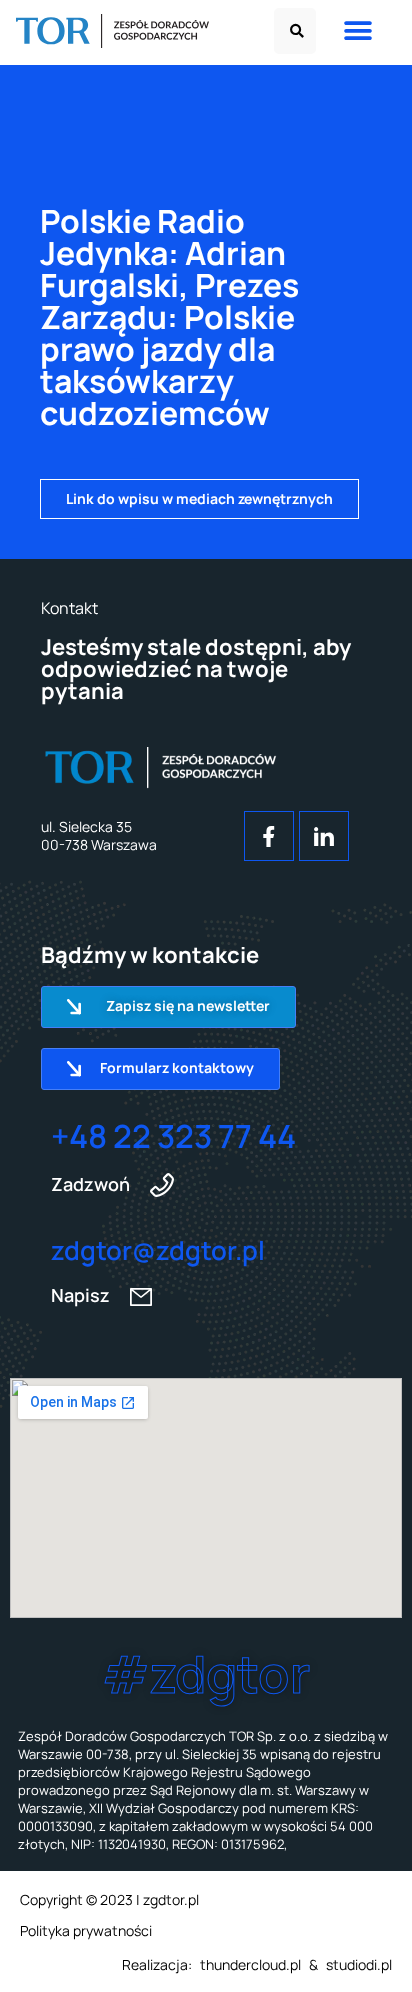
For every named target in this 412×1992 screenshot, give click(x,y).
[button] (295, 31)
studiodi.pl (359, 1964)
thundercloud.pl (250, 1964)
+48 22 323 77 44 (173, 1136)
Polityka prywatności (86, 1930)
